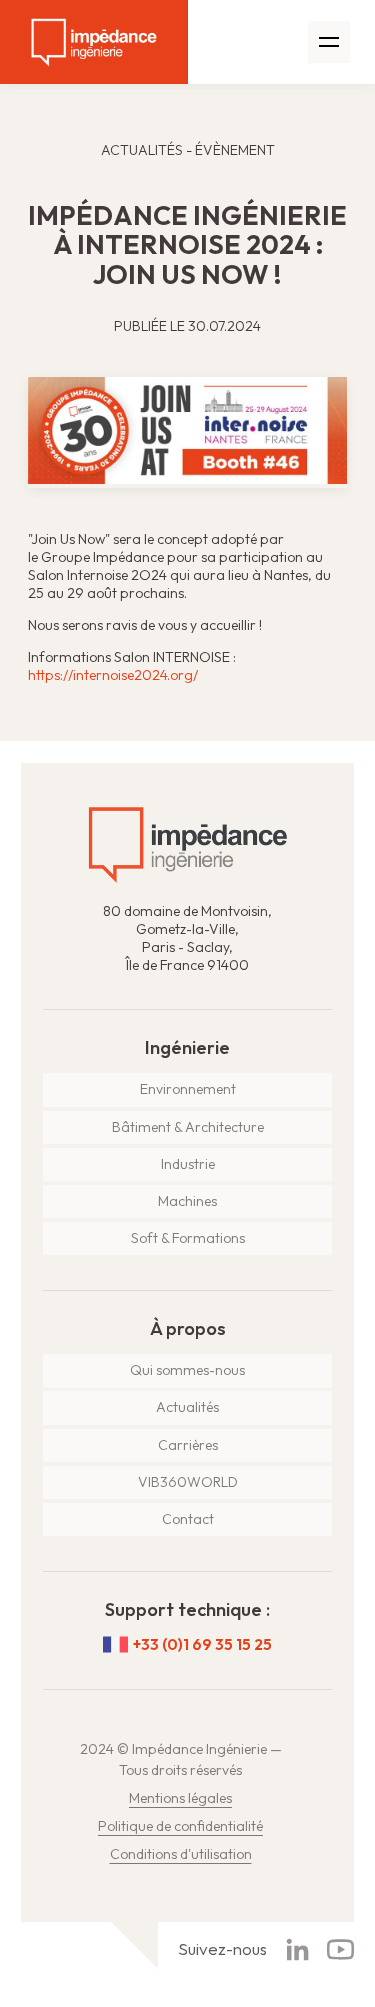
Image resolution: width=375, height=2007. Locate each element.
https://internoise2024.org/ (113, 675)
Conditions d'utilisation (181, 1854)
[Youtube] (340, 1949)
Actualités (187, 1407)
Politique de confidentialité (180, 1826)
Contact (188, 1519)
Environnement (188, 1089)
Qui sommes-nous (187, 1370)
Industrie (188, 1164)
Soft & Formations (188, 1238)
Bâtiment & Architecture (188, 1127)
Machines (187, 1201)
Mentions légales (180, 1798)
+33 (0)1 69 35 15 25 (202, 1644)
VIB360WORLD (188, 1482)
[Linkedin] (297, 1949)
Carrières (188, 1445)
